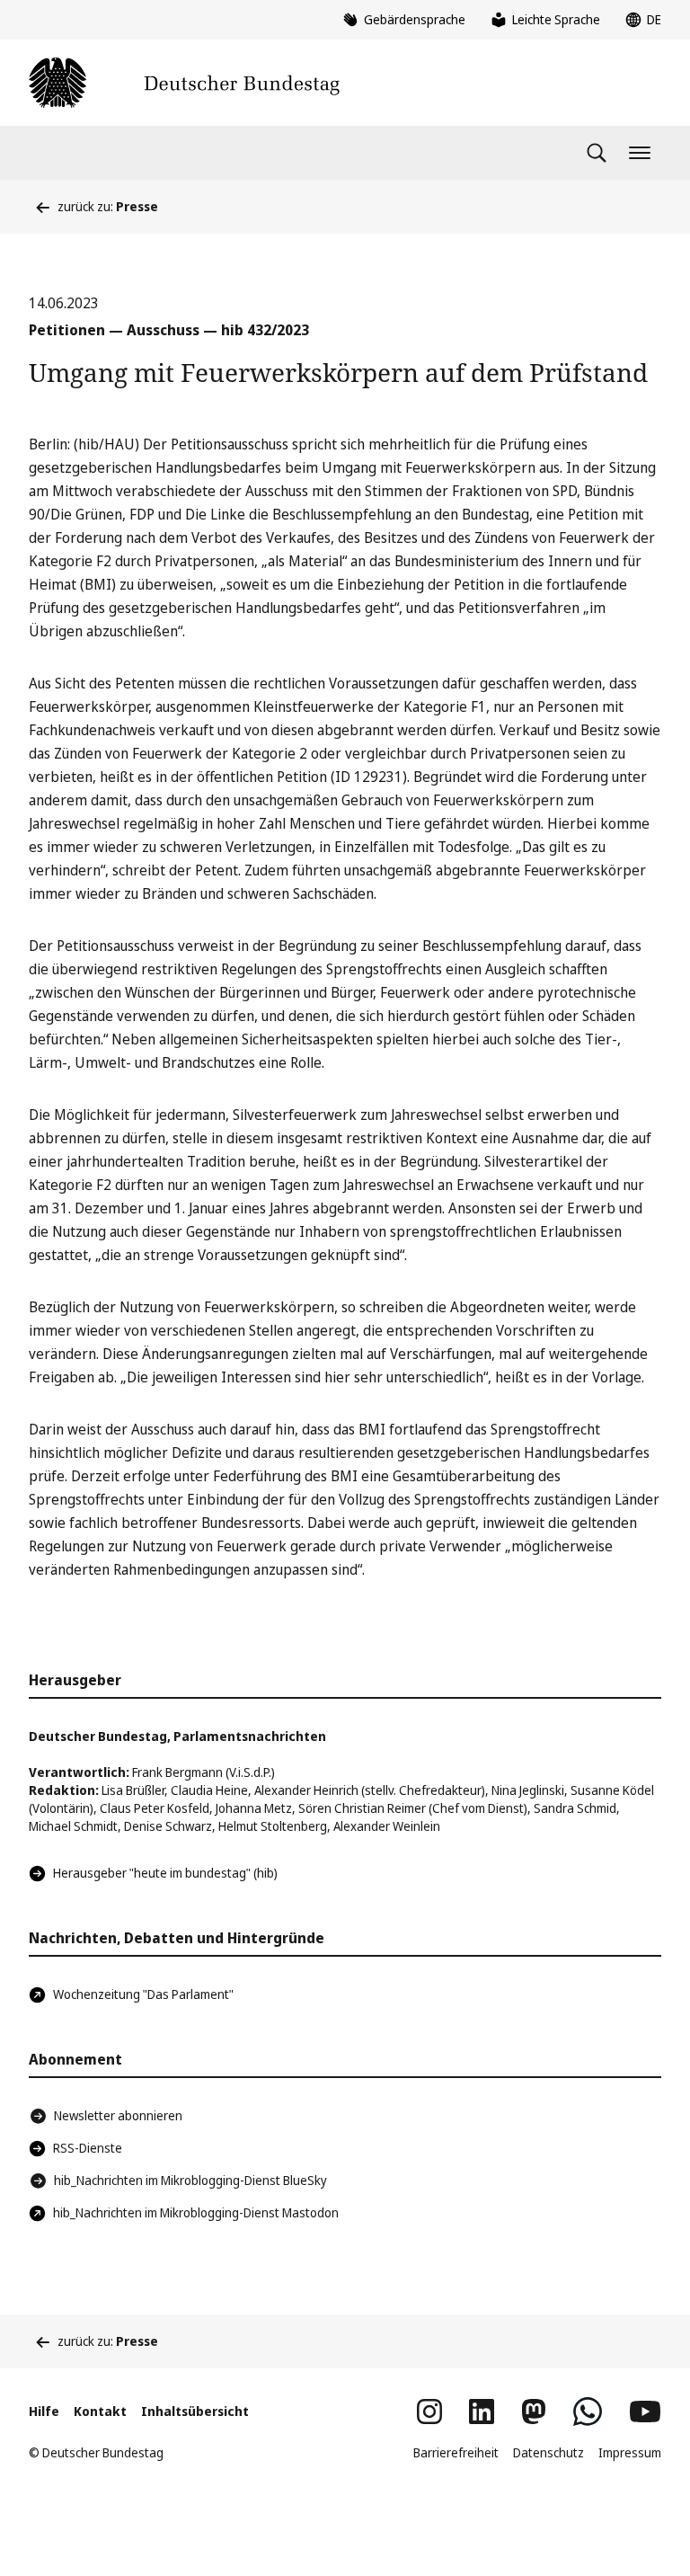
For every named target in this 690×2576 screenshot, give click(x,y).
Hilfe (44, 2411)
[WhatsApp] (588, 2412)
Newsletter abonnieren (118, 2115)
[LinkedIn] (482, 2412)
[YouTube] (645, 2412)
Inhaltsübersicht (195, 2411)
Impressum (630, 2452)
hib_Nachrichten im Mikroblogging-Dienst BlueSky (190, 2180)
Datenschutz (548, 2452)
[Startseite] (184, 83)
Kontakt (100, 2411)
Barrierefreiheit (456, 2452)
